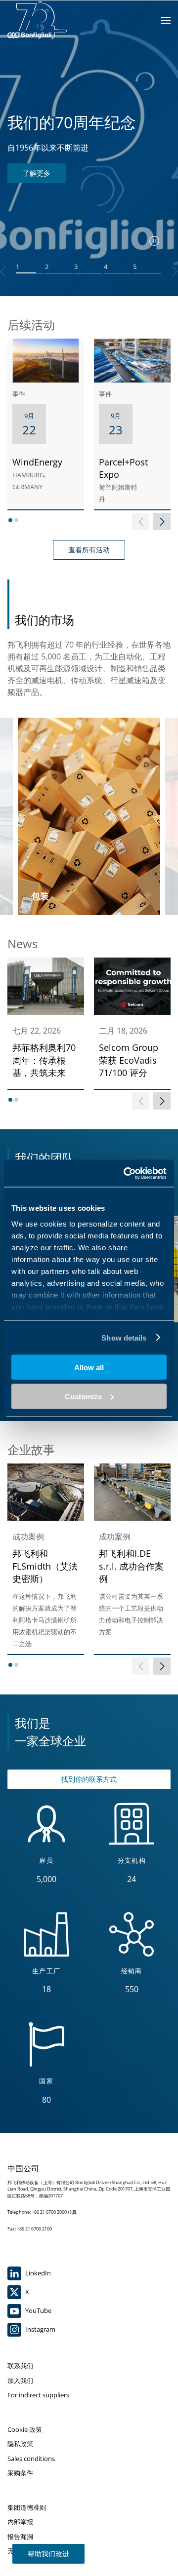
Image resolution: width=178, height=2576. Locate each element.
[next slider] (162, 521)
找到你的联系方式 (89, 1779)
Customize (83, 1396)
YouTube (38, 2310)
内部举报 (20, 2522)
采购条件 (20, 2473)
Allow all (89, 1367)
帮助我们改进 (48, 2554)
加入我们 (20, 2381)
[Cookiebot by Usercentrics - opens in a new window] (126, 1173)
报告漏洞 (20, 2537)
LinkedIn (37, 2273)
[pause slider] (154, 241)
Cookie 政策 (25, 2429)
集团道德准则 (27, 2507)
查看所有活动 (89, 550)
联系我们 (20, 2366)
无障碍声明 (23, 2551)
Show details (124, 1337)
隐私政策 (20, 2444)
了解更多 (37, 173)
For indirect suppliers (38, 2395)
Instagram (40, 2329)
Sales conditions (31, 2459)
